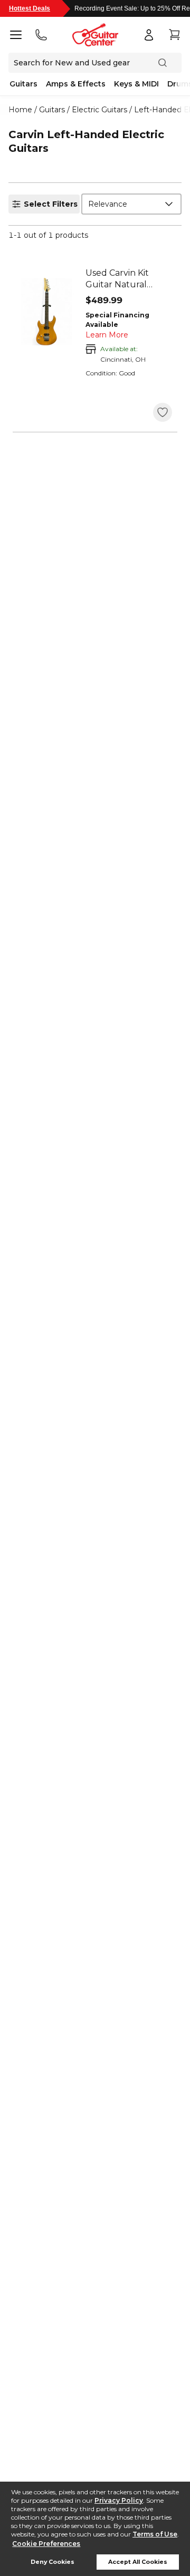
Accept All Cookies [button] (138, 2562)
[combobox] (131, 204)
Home (20, 110)
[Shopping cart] (174, 35)
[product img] (46, 312)
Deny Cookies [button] (53, 2562)
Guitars (23, 84)
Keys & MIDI (136, 84)
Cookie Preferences (46, 2544)
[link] (129, 279)
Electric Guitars (99, 110)
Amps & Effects (76, 84)
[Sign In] (149, 35)
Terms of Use (155, 2534)
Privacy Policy (119, 2500)
